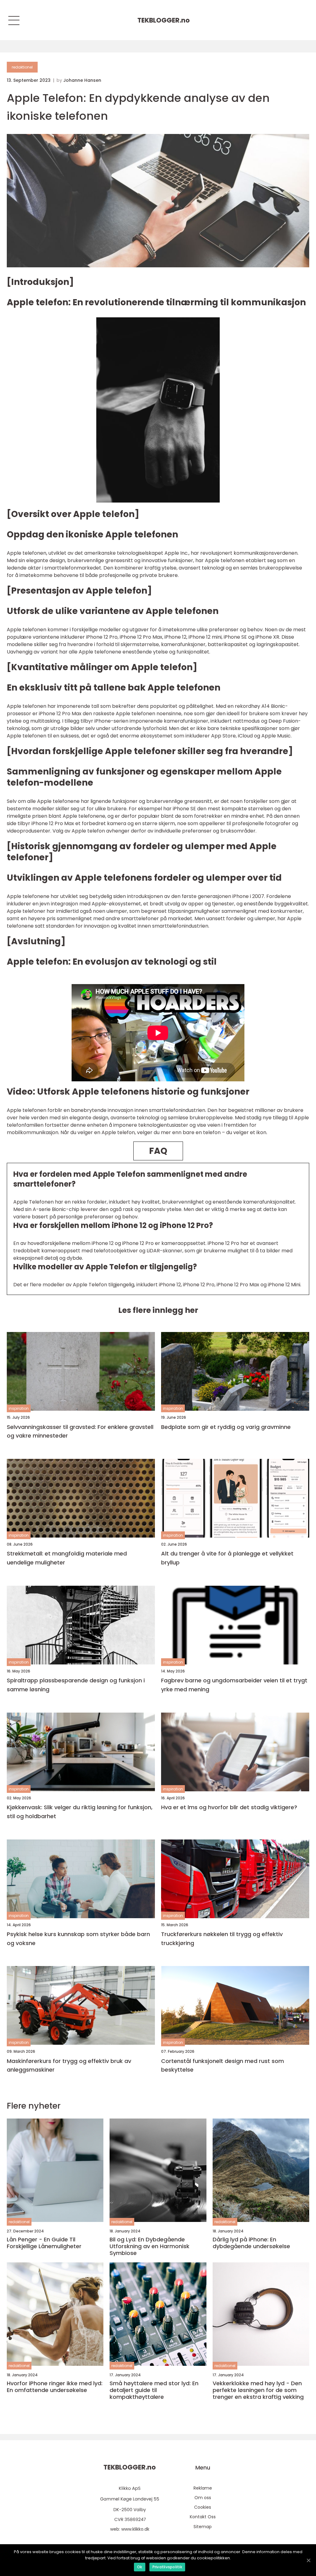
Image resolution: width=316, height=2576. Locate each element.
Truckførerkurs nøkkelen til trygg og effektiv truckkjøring (222, 1939)
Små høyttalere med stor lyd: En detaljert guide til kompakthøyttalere (154, 2390)
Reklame (203, 2488)
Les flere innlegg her (158, 1310)
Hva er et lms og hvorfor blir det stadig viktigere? (229, 1807)
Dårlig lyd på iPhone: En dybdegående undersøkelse (251, 2243)
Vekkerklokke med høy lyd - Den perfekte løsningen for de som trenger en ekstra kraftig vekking (258, 2390)
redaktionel (22, 67)
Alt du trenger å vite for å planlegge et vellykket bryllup (227, 1558)
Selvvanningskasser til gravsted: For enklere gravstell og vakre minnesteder (80, 1431)
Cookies (203, 2507)
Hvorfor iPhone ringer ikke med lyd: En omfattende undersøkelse (55, 2387)
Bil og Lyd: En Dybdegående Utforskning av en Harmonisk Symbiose (150, 2246)
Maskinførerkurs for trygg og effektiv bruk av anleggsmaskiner (69, 2065)
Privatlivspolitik (167, 2567)
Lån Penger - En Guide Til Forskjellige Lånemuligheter (44, 2243)
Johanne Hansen (82, 80)
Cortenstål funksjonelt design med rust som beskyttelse (222, 2065)
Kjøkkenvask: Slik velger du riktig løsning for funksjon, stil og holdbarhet (80, 1812)
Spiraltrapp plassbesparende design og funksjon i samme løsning (76, 1685)
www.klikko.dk (135, 2529)
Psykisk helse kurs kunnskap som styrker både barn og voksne (78, 1939)
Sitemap (203, 2527)
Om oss (203, 2498)
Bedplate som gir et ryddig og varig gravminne (226, 1427)
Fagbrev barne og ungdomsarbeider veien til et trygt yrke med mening (234, 1685)
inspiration (19, 1408)
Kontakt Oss (203, 2517)
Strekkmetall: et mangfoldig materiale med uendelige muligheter (67, 1558)
